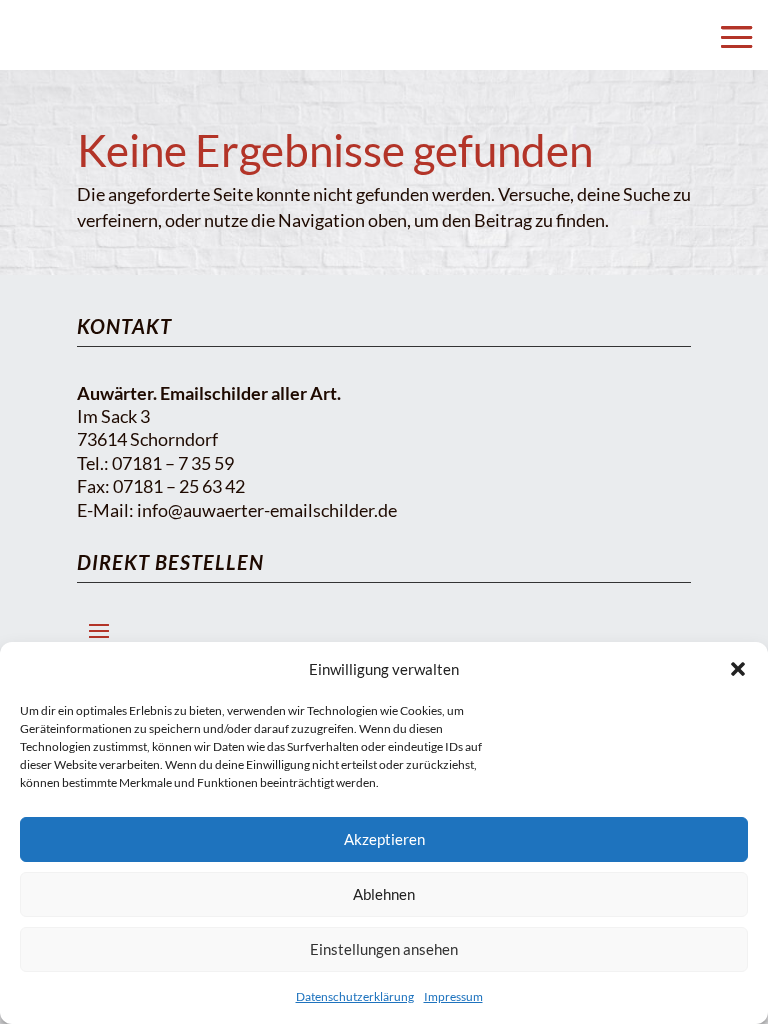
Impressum (453, 996)
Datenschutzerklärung (355, 996)
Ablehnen (384, 894)
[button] (738, 669)
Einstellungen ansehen (384, 949)
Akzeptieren (384, 839)
